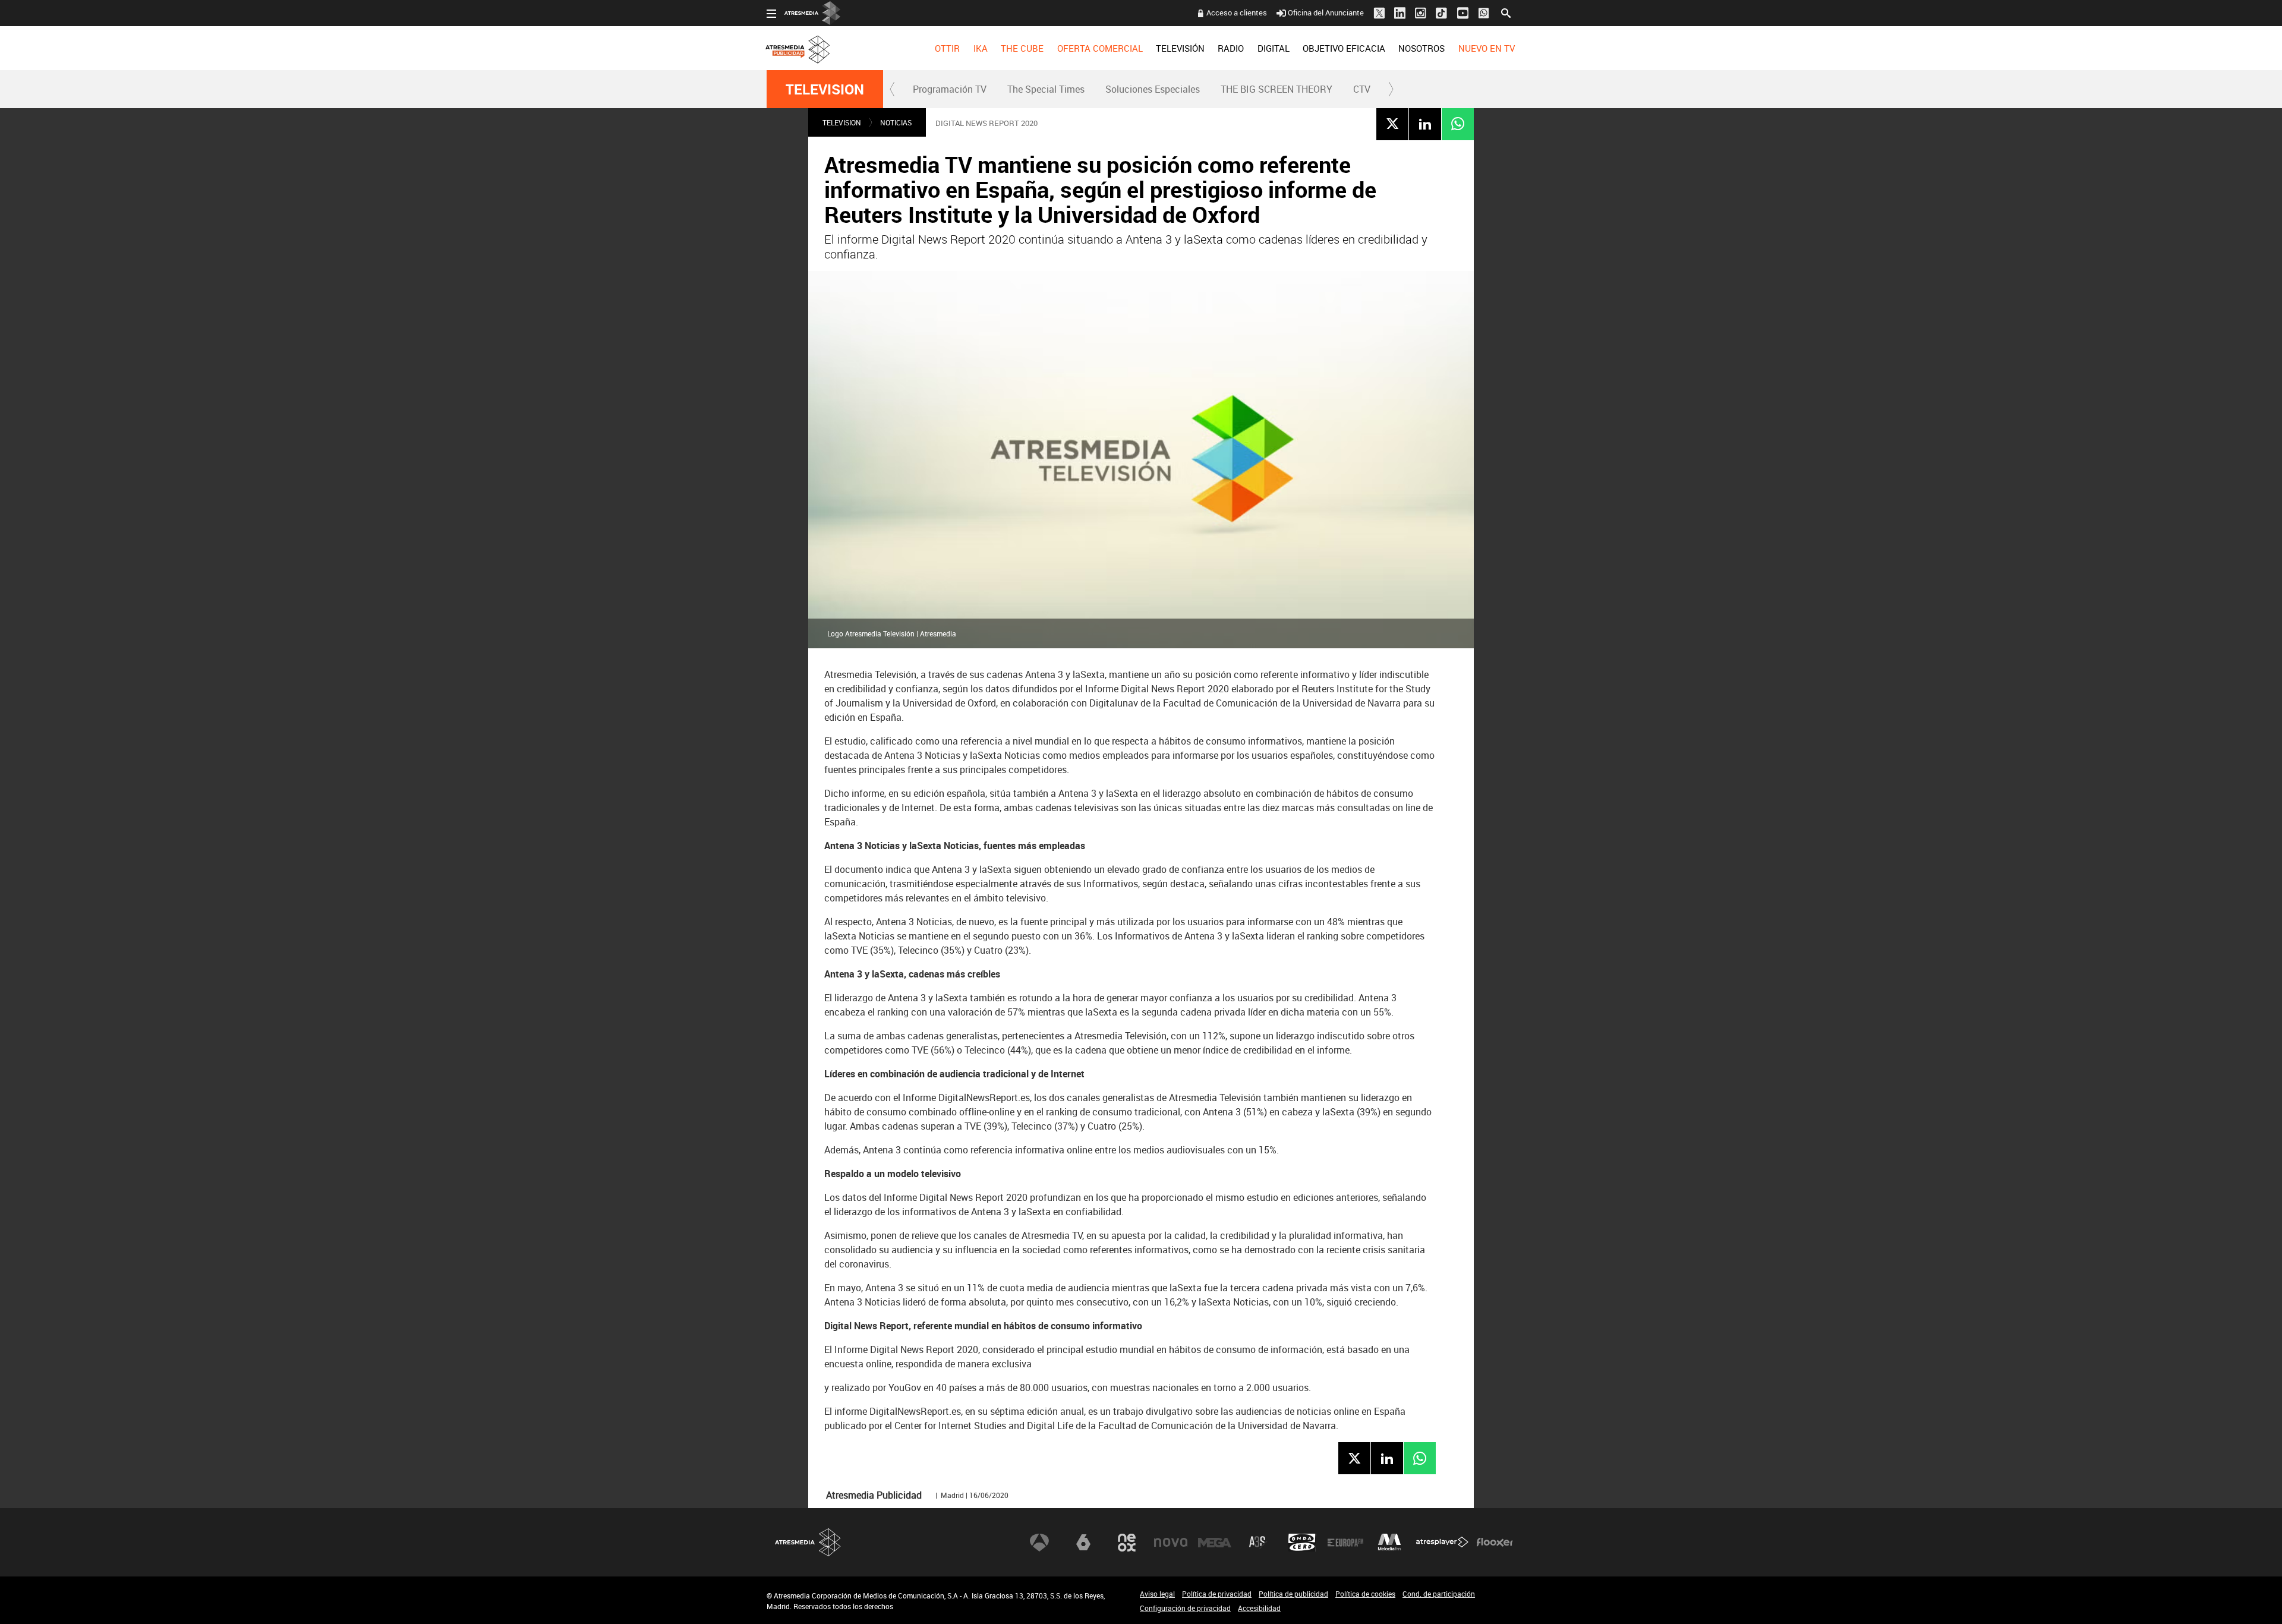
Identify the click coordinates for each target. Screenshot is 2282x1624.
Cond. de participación (1439, 1594)
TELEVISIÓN (1180, 48)
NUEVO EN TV (1487, 48)
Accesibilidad (1259, 1608)
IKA (981, 48)
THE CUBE (1022, 48)
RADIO (1231, 48)
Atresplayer (1442, 1543)
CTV (1362, 89)
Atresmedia (808, 1542)
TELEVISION (825, 89)
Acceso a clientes (1237, 12)
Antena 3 (1039, 1543)
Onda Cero (1302, 1543)
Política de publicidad (1293, 1594)
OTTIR (947, 48)
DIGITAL (1274, 48)
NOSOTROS (1421, 48)
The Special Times (1046, 89)
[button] (893, 89)
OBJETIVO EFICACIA (1344, 48)
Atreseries (1258, 1543)
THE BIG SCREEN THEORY (1276, 89)
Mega (1215, 1543)
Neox (1127, 1543)
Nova (1171, 1543)
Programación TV (950, 89)
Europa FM (1345, 1543)
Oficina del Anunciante (1326, 12)
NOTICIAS (896, 122)
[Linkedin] (1425, 124)
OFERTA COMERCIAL (1100, 48)
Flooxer (1495, 1543)
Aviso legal (1157, 1594)
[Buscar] (1506, 12)
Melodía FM (1389, 1543)
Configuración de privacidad (1185, 1608)
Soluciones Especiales (1153, 89)
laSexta (1083, 1543)
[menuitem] (947, 48)
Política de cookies (1365, 1594)
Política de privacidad (1217, 1594)
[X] (1392, 124)
